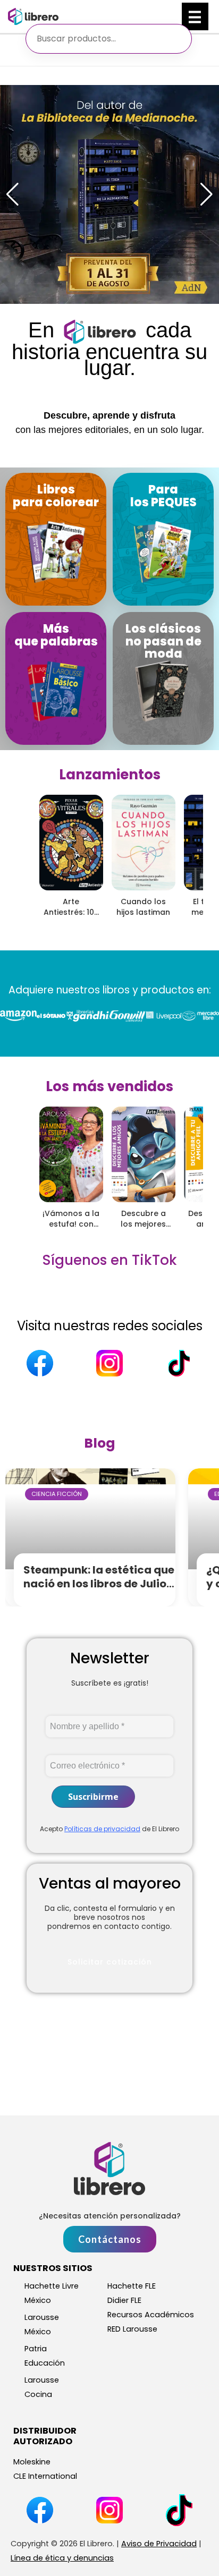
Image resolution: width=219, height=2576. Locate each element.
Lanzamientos (110, 775)
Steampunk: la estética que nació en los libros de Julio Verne (99, 1584)
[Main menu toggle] (195, 16)
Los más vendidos (109, 1086)
